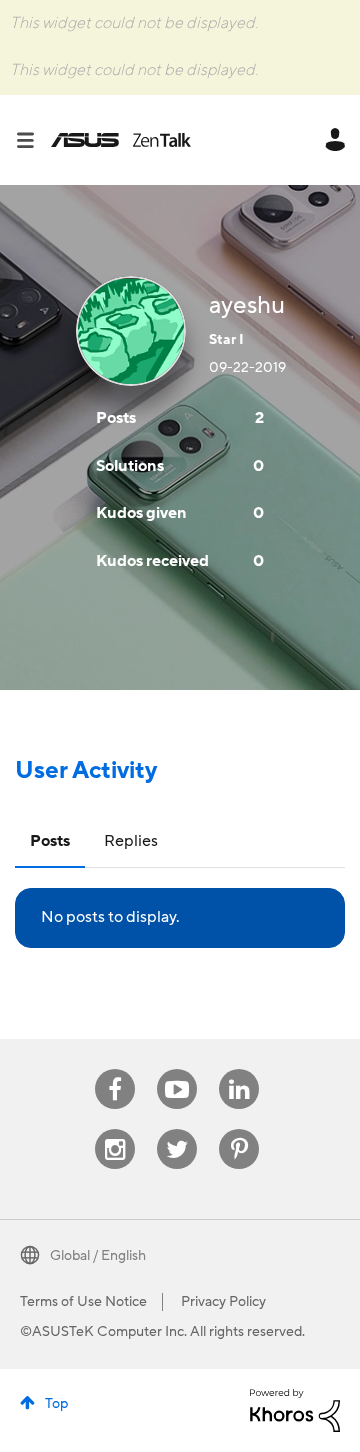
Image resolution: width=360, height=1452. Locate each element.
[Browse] (33, 140)
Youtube (177, 1069)
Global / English (98, 1256)
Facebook (115, 1069)
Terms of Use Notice (83, 1302)
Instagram (115, 1129)
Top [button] (56, 1404)
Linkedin (239, 1069)
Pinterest (239, 1129)
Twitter (177, 1129)
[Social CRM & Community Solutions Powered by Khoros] (295, 1409)
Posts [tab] (50, 841)
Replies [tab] (131, 841)
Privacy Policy (223, 1302)
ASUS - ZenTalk (121, 140)
